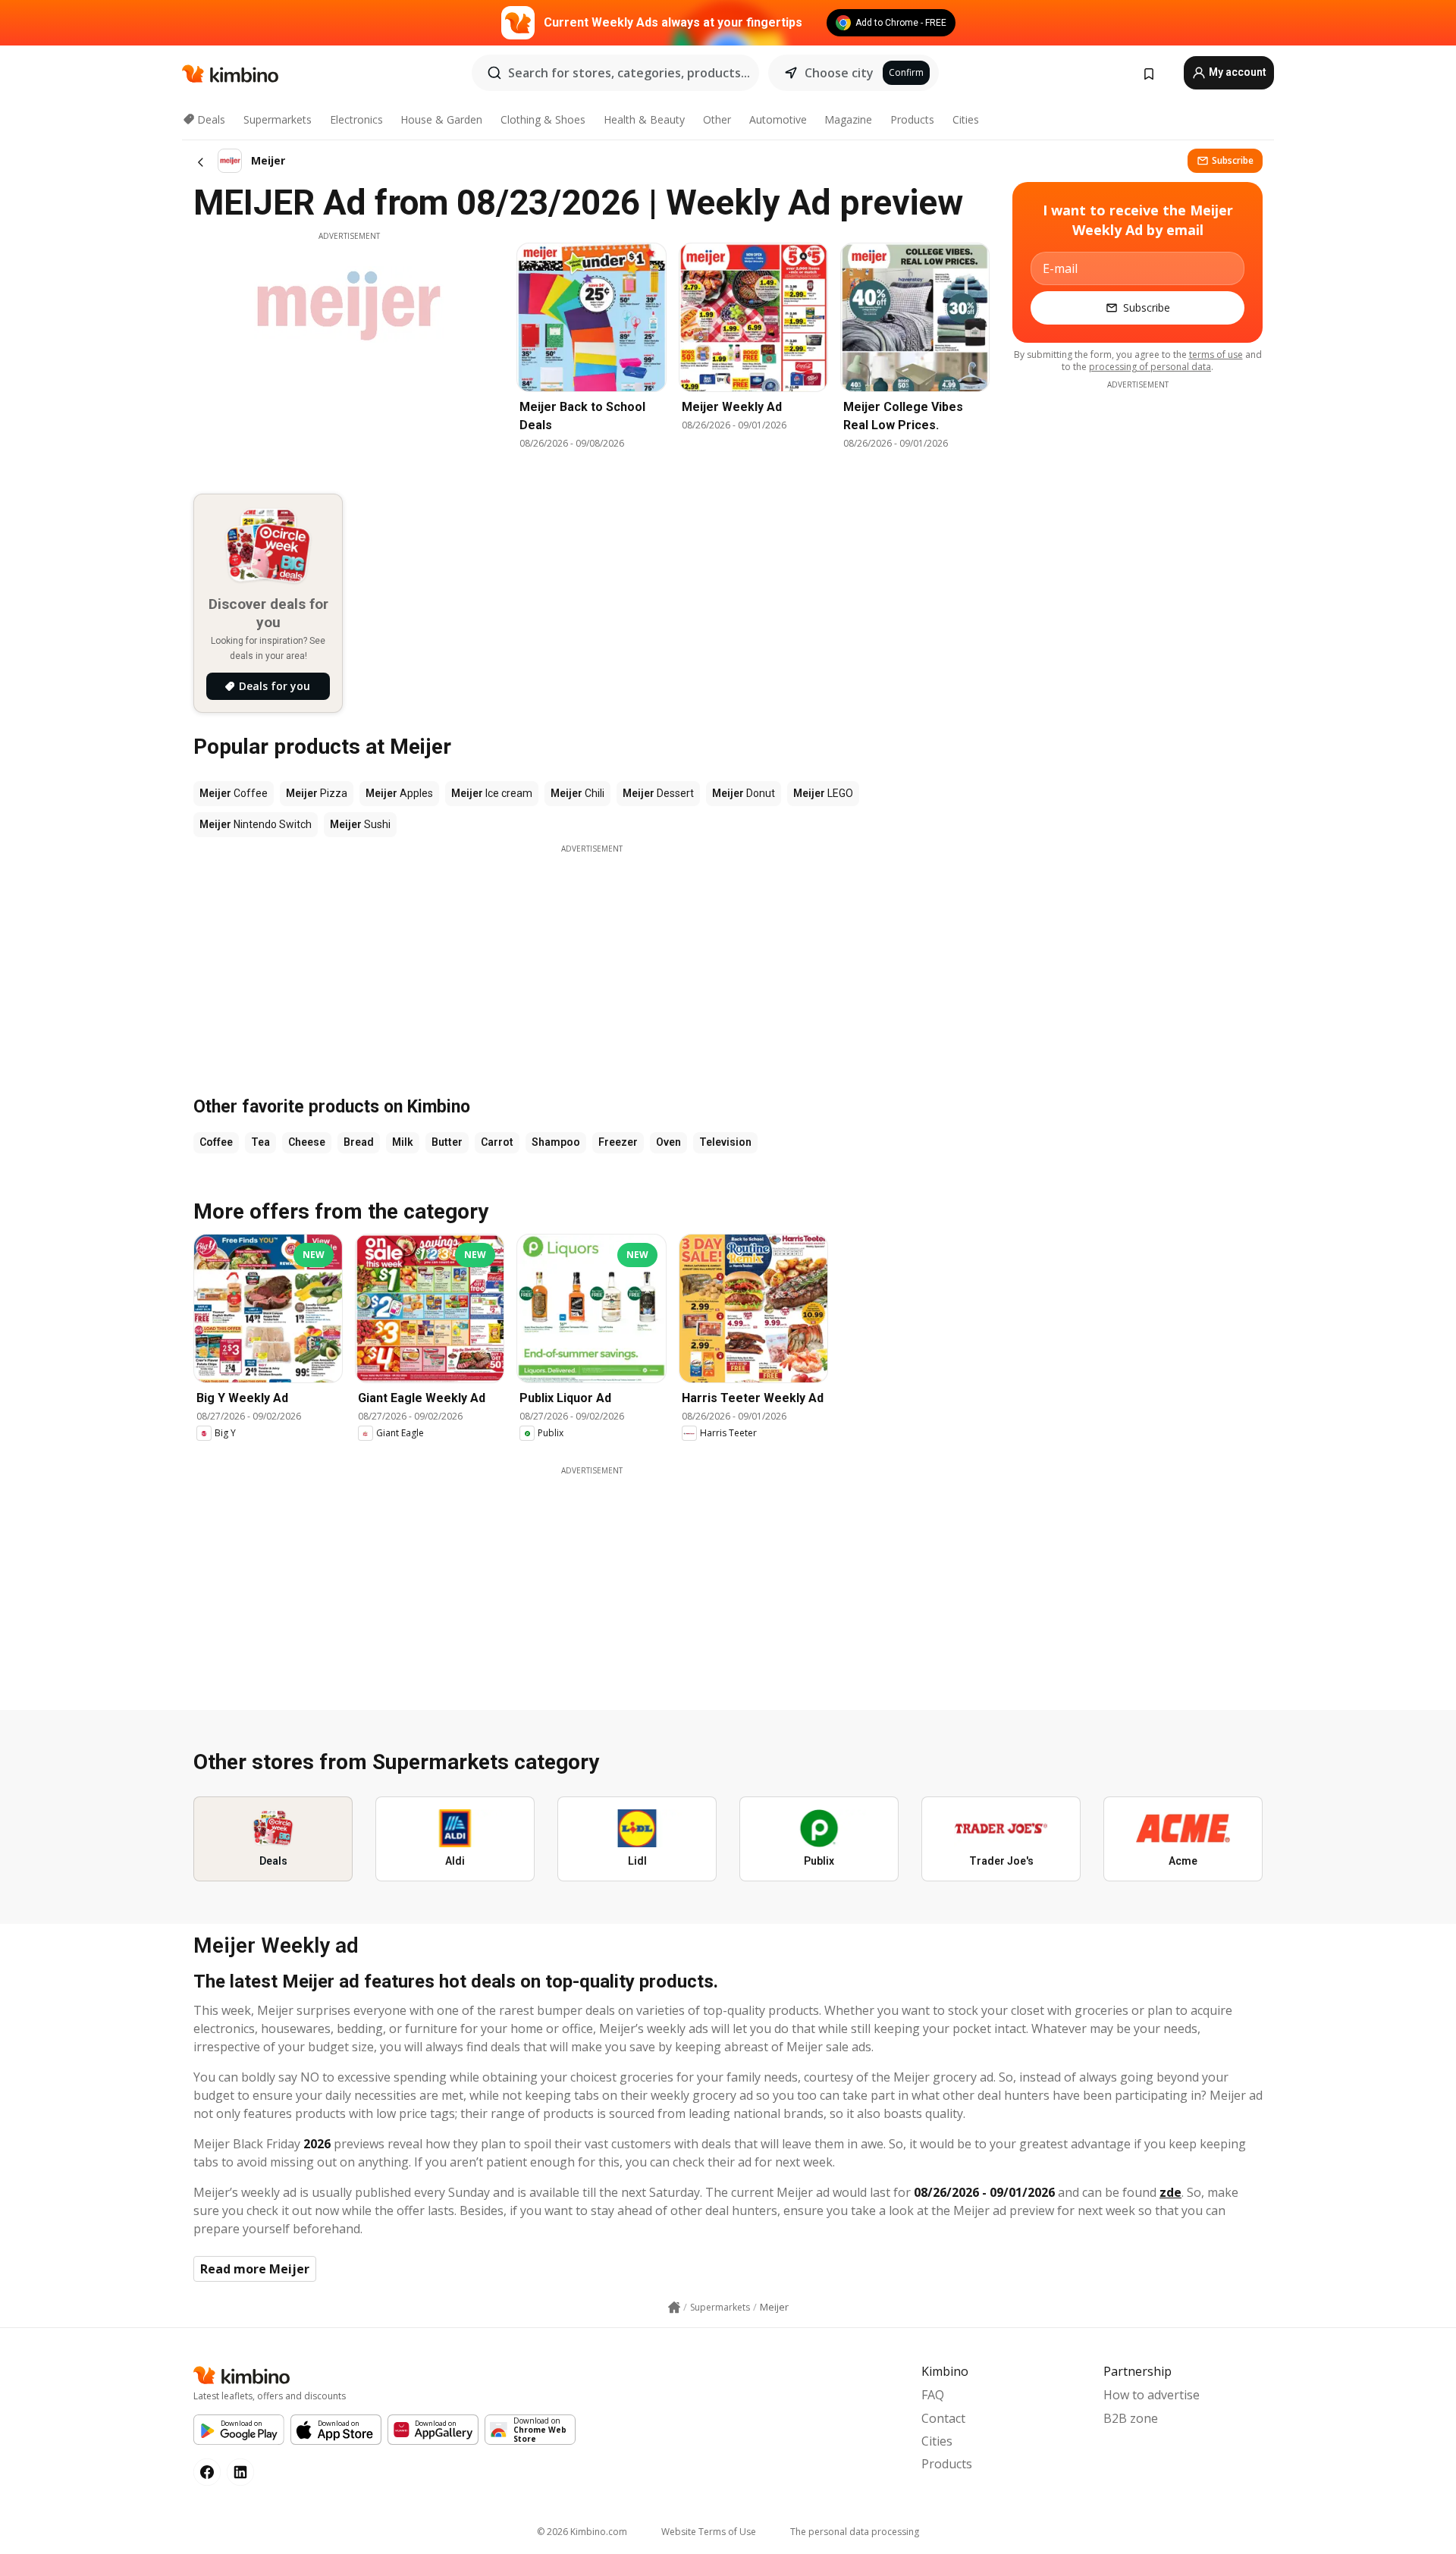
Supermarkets (278, 119)
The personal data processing (855, 2532)
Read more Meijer (255, 2269)
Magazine (848, 119)
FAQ (933, 2395)
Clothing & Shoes (543, 119)
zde (1170, 2192)
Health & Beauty (644, 119)
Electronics (356, 119)
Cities (966, 119)
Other (717, 119)
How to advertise (1152, 2395)
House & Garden (441, 119)
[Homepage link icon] (674, 2308)
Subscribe (1233, 160)
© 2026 (582, 2532)
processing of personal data (1150, 367)
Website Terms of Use (709, 2532)
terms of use (1216, 355)
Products (912, 119)
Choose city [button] (839, 73)
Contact (943, 2418)
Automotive (778, 119)
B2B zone (1131, 2418)
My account (1236, 72)
